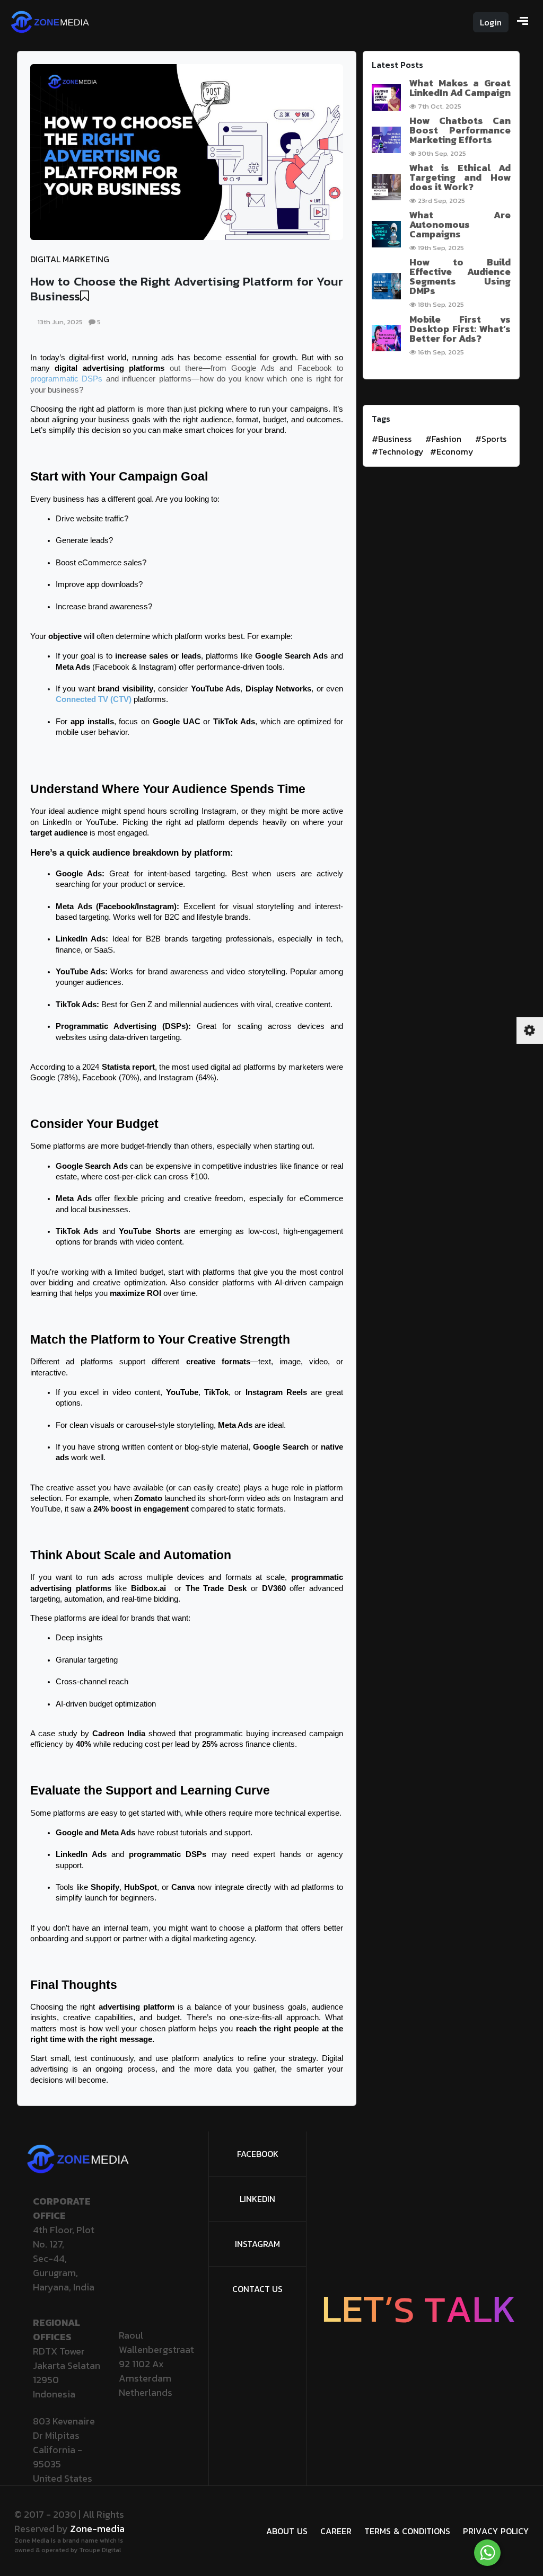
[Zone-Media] (50, 21)
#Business (392, 439)
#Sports (491, 439)
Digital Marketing (70, 259)
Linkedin (257, 2199)
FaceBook (258, 2154)
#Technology (398, 451)
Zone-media (97, 2529)
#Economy (452, 451)
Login (491, 22)
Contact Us (257, 2289)
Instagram (257, 2244)
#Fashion (443, 439)
